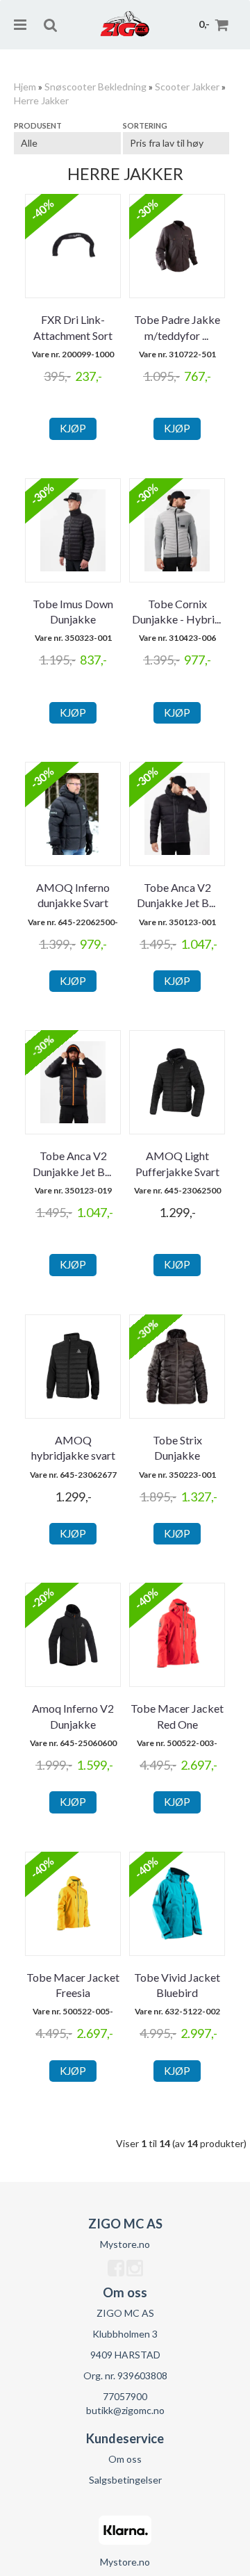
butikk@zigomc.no (125, 2410)
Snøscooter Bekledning (95, 87)
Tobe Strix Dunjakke (177, 1448)
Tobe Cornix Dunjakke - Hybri (177, 611)
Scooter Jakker (187, 87)
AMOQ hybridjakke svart (73, 1448)
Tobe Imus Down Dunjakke (73, 611)
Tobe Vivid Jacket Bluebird (177, 1985)
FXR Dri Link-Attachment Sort (73, 327)
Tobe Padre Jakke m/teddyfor (177, 327)
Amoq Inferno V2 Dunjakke (73, 1716)
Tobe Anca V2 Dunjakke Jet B (177, 895)
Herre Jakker (41, 100)
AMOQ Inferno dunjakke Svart (73, 895)
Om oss (125, 2459)
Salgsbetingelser (125, 2480)
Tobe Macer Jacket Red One (177, 1716)
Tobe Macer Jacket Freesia (73, 1985)
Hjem (25, 87)
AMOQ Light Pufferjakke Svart (177, 1163)
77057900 (125, 2396)
